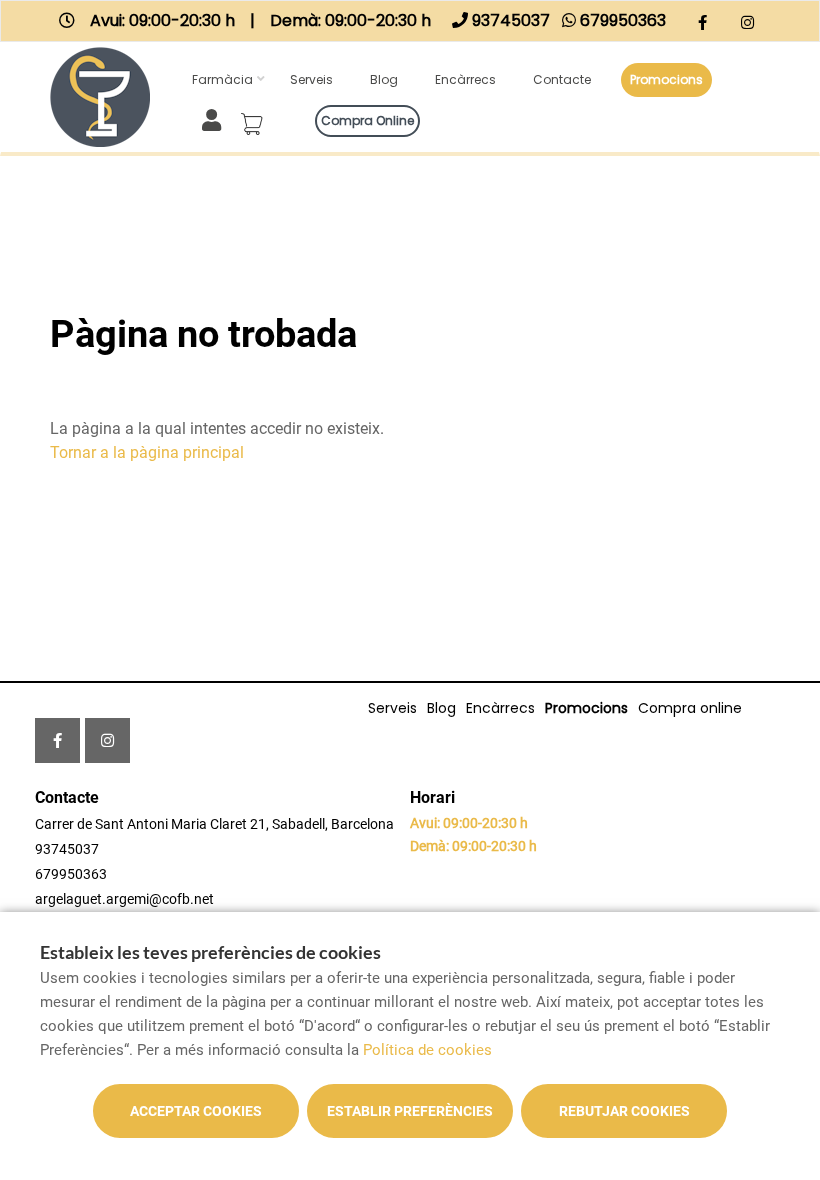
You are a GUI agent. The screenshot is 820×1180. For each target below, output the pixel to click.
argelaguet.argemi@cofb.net (124, 899)
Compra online (367, 120)
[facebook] (702, 23)
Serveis (311, 79)
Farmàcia (222, 79)
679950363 (71, 874)
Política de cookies (427, 1050)
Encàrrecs (465, 79)
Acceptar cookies (196, 1111)
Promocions (666, 79)
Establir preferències (410, 1111)
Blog (384, 79)
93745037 (67, 849)
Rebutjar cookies (624, 1111)
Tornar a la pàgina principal (147, 452)
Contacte (562, 79)
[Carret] (255, 118)
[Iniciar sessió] (215, 118)
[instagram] (747, 23)
